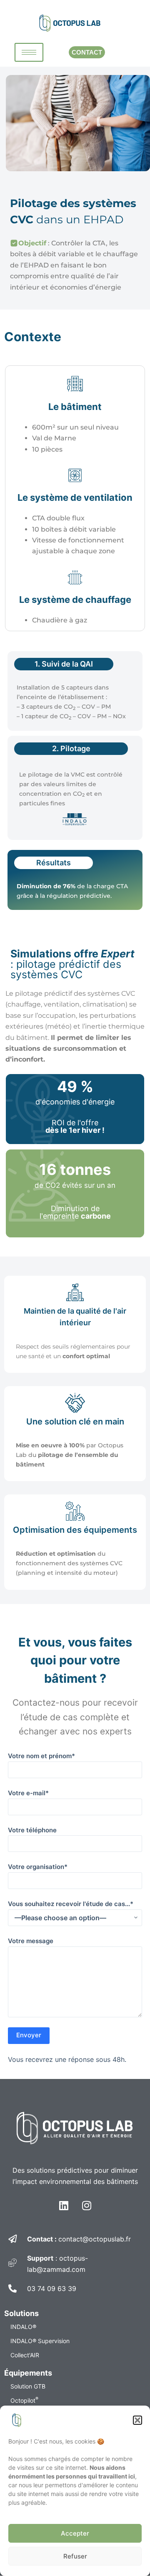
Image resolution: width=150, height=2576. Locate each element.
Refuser (75, 2556)
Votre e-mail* (28, 1793)
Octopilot (24, 2400)
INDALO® (23, 2327)
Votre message (31, 1941)
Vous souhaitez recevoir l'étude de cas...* (71, 1904)
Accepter (75, 2533)
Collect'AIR (25, 2355)
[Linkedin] (64, 2206)
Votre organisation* (38, 1867)
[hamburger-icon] (29, 52)
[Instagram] (87, 2206)
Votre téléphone (32, 1830)
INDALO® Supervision (40, 2341)
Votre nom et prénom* (41, 1756)
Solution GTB (28, 2386)
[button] (137, 2420)
